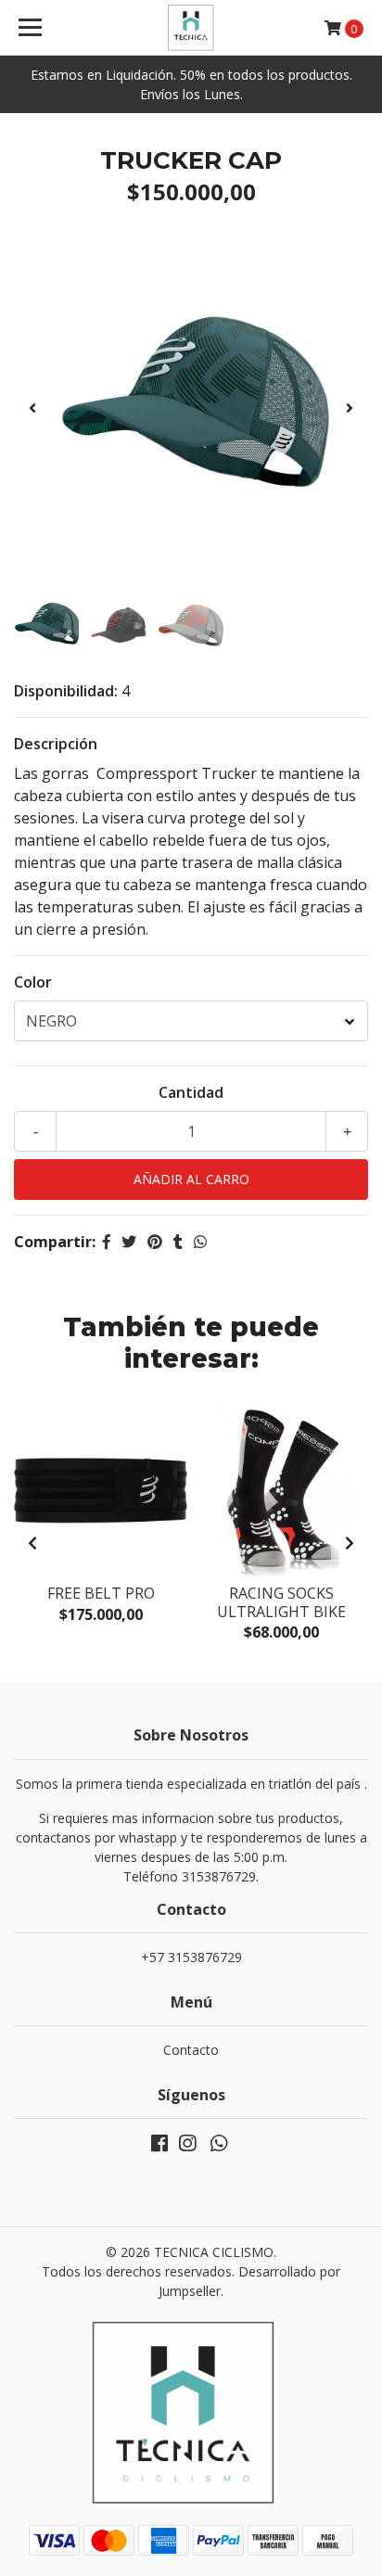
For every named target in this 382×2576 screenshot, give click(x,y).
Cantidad (191, 1092)
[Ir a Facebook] (159, 2147)
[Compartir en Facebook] (107, 1242)
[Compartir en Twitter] (129, 1242)
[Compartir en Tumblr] (178, 1242)
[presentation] (32, 408)
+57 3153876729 (191, 1957)
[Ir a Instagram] (187, 2147)
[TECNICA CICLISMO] (191, 28)
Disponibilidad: (66, 691)
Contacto (191, 2050)
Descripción (56, 744)
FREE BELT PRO (101, 1593)
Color (33, 982)
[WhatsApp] (219, 2147)
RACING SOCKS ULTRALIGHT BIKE (281, 1602)
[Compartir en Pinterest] (155, 1242)
